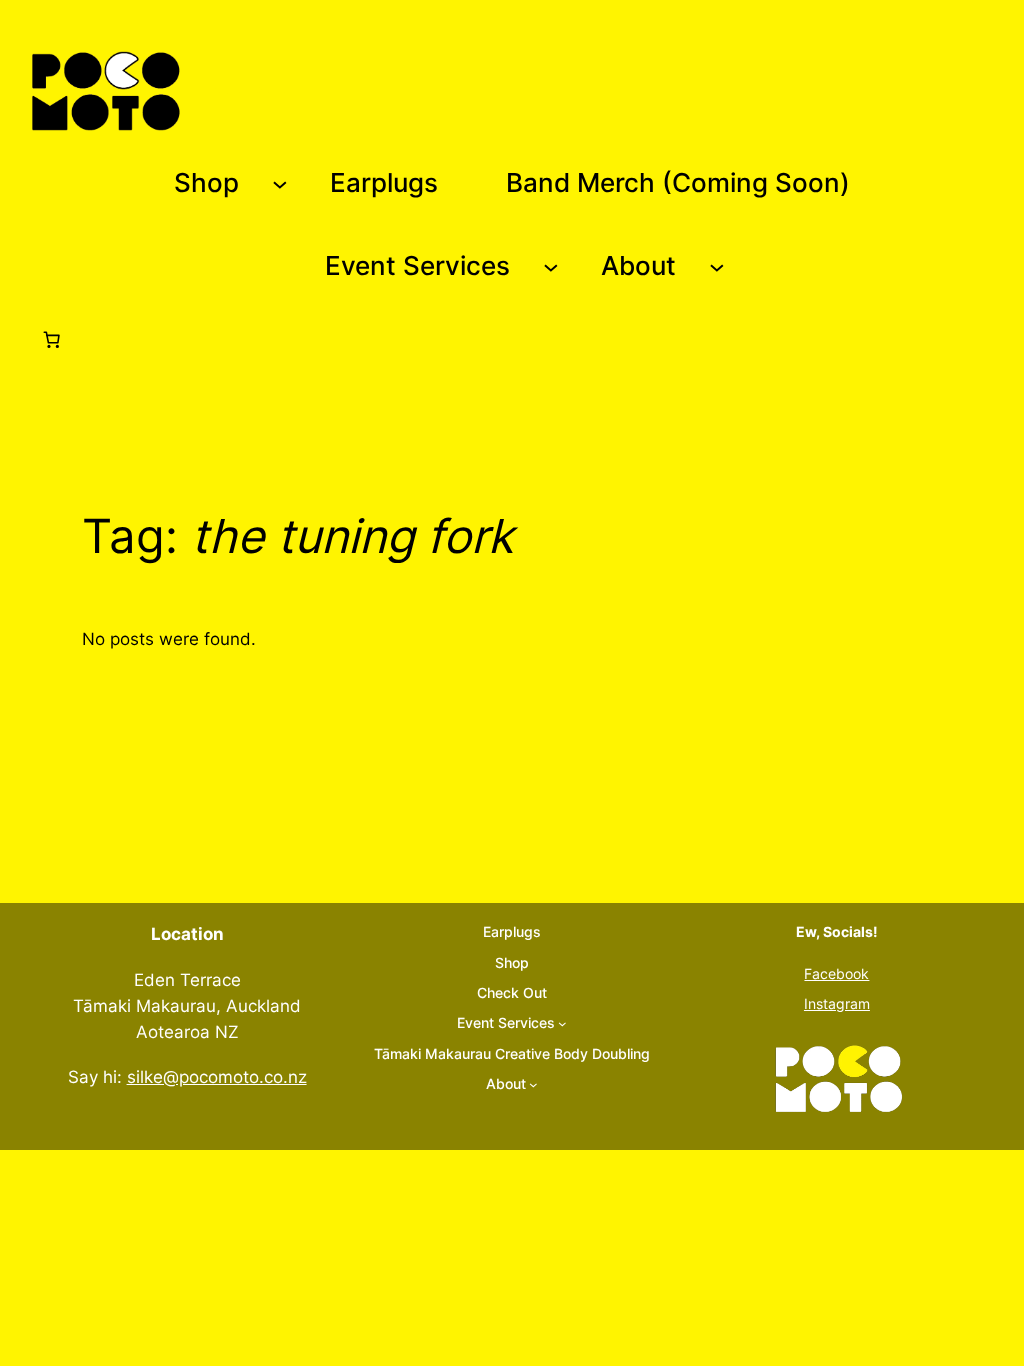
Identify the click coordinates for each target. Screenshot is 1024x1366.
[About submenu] (717, 267)
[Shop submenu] (280, 183)
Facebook (836, 973)
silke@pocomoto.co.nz (217, 1077)
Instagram (837, 1003)
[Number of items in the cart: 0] (52, 340)
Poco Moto (248, 90)
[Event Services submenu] (551, 267)
